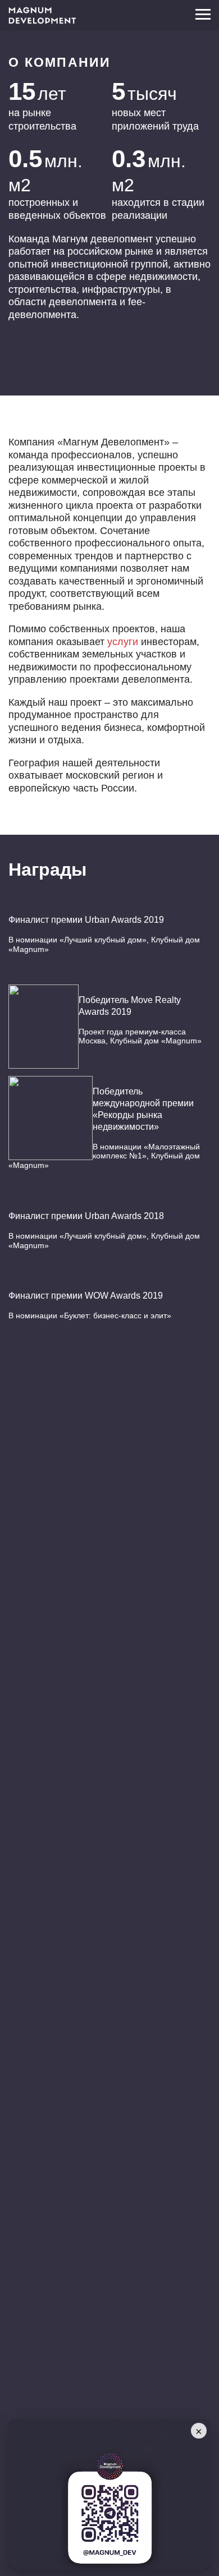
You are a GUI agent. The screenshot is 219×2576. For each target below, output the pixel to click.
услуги (123, 642)
